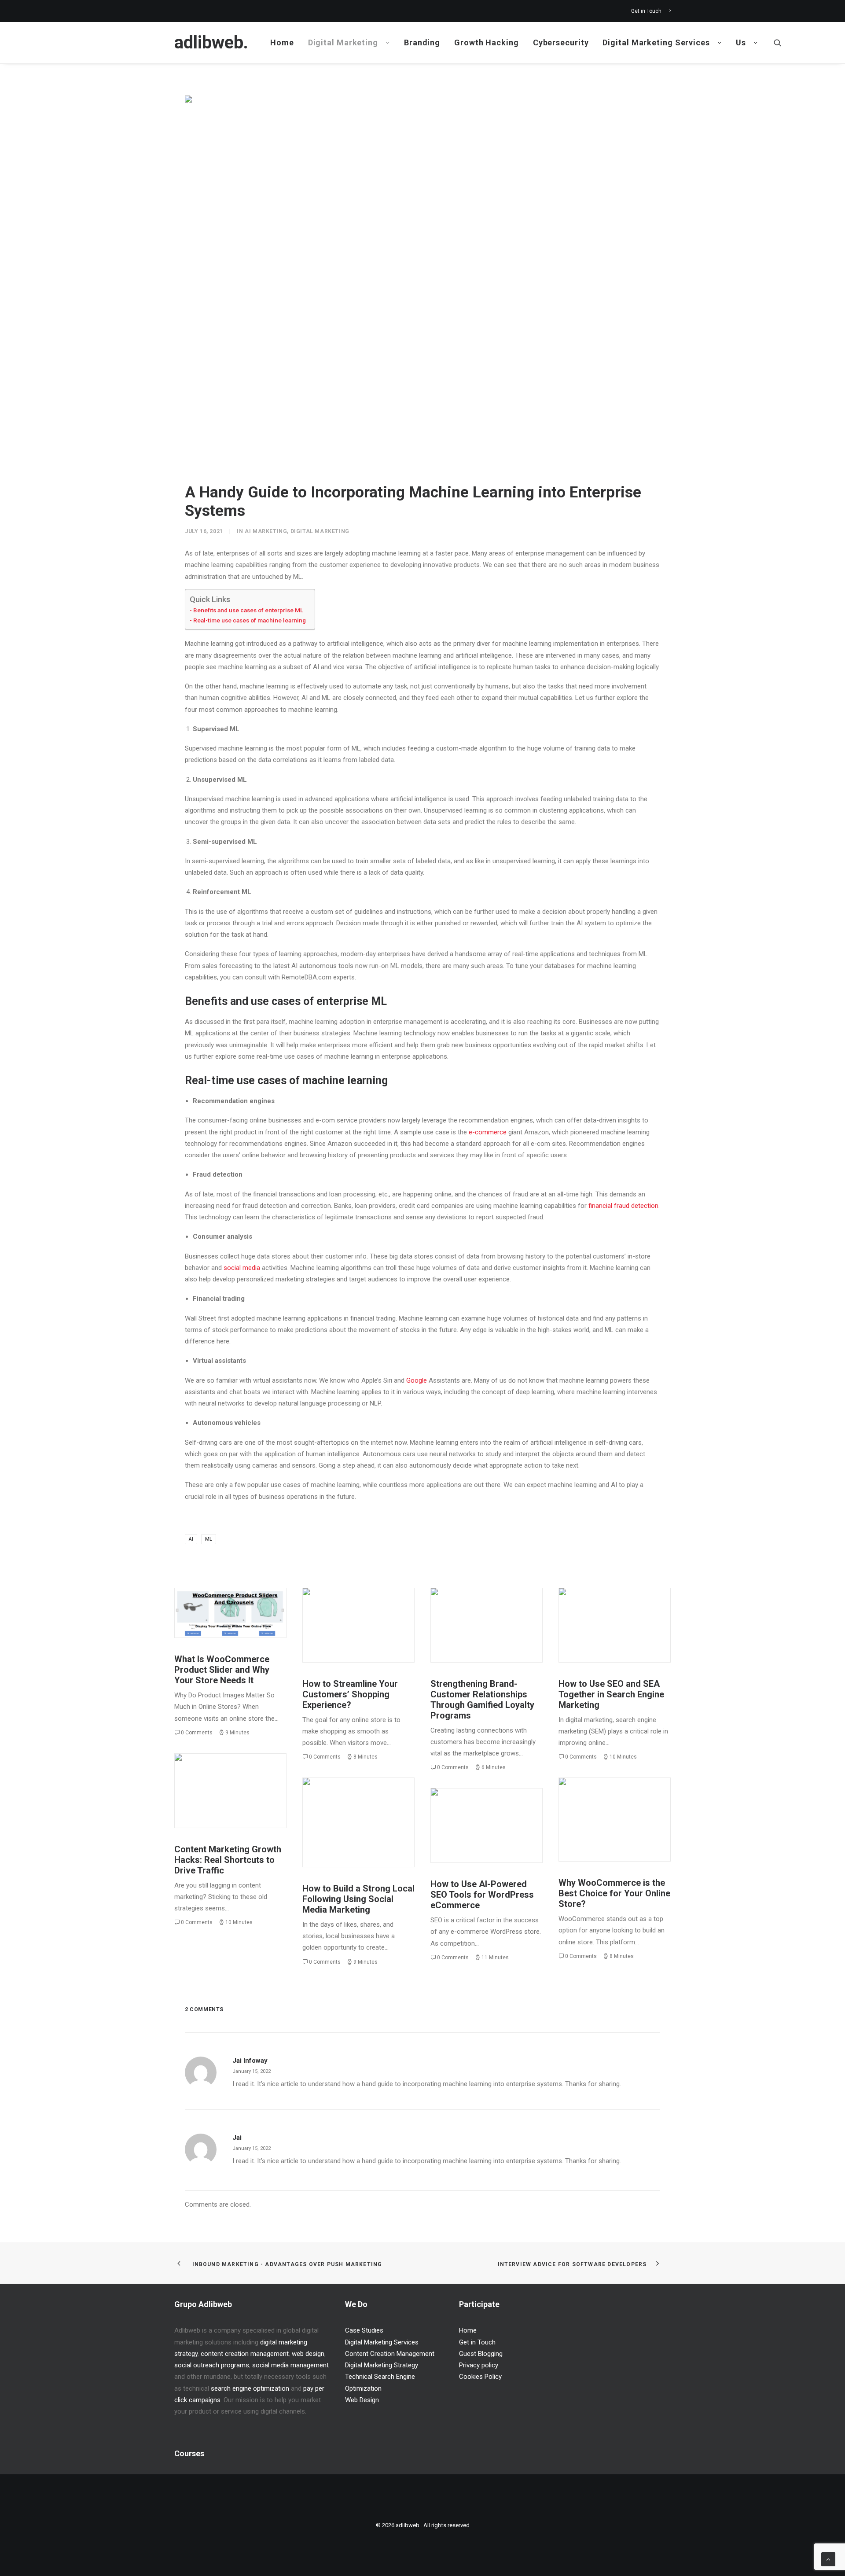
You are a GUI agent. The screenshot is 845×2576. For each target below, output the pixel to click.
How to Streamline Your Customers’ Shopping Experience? (350, 1694)
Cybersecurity (561, 42)
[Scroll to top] (828, 2559)
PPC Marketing (599, 1608)
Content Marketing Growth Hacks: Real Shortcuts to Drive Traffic (228, 1860)
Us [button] (741, 42)
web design (308, 2354)
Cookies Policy (480, 2377)
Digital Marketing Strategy (499, 1612)
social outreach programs (212, 2365)
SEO (628, 1608)
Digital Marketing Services (656, 42)
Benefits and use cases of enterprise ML (248, 610)
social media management (290, 2365)
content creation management (245, 2354)
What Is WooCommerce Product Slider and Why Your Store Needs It (222, 1670)
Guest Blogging (481, 2354)
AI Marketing (266, 531)
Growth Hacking (487, 42)
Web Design (362, 2400)
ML (209, 1539)
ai (191, 1539)
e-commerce (488, 1132)
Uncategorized (249, 1608)
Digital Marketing (343, 42)
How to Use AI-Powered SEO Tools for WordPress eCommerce (482, 1895)
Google (417, 1380)
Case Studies (364, 2330)
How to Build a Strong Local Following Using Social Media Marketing (358, 1899)
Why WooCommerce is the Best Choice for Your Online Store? (614, 1893)
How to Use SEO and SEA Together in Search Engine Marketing (611, 1694)
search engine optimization (250, 2388)
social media (242, 1268)
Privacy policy (479, 2365)
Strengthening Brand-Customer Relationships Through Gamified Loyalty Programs (482, 1700)
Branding (422, 42)
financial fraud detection (623, 1206)
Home (282, 42)
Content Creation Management (390, 2354)
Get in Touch (646, 11)
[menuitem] (651, 11)
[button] (778, 43)
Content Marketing (223, 1774)
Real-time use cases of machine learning (250, 620)
